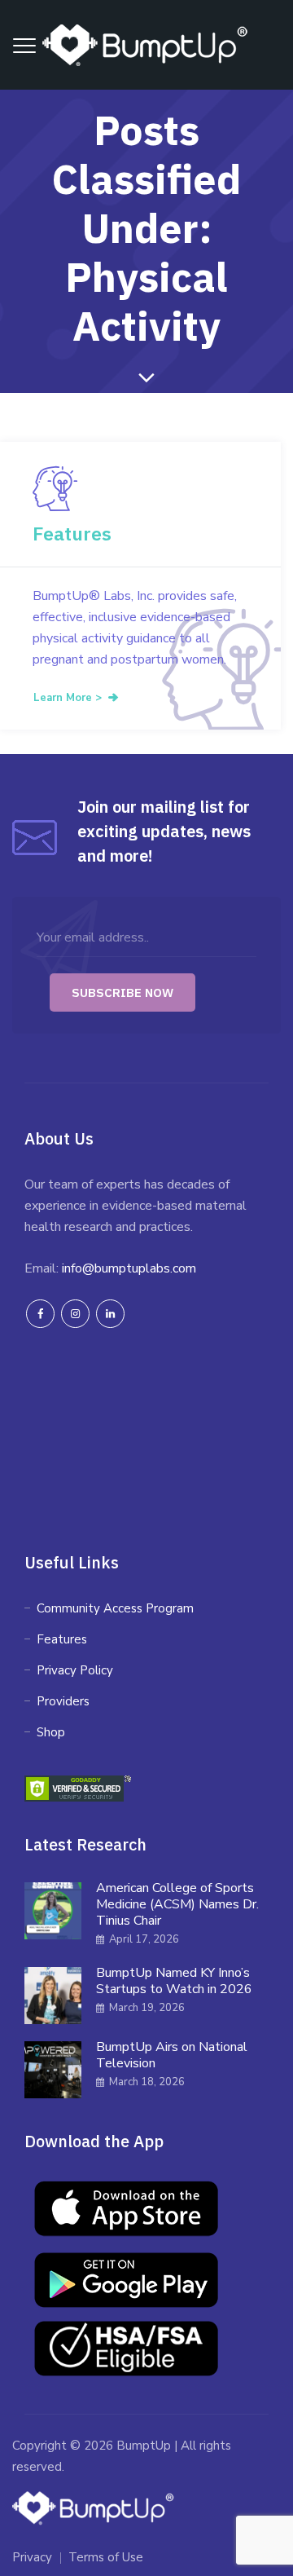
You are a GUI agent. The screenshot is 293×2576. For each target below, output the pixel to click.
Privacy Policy (75, 1670)
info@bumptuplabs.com (129, 1268)
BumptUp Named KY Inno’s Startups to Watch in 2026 (174, 1981)
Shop (51, 1732)
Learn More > (68, 698)
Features (72, 533)
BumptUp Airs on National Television (172, 2055)
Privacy (32, 2557)
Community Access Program (115, 1608)
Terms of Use (106, 2557)
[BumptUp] (146, 45)
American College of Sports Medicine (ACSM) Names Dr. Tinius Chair (177, 1904)
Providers (63, 1701)
